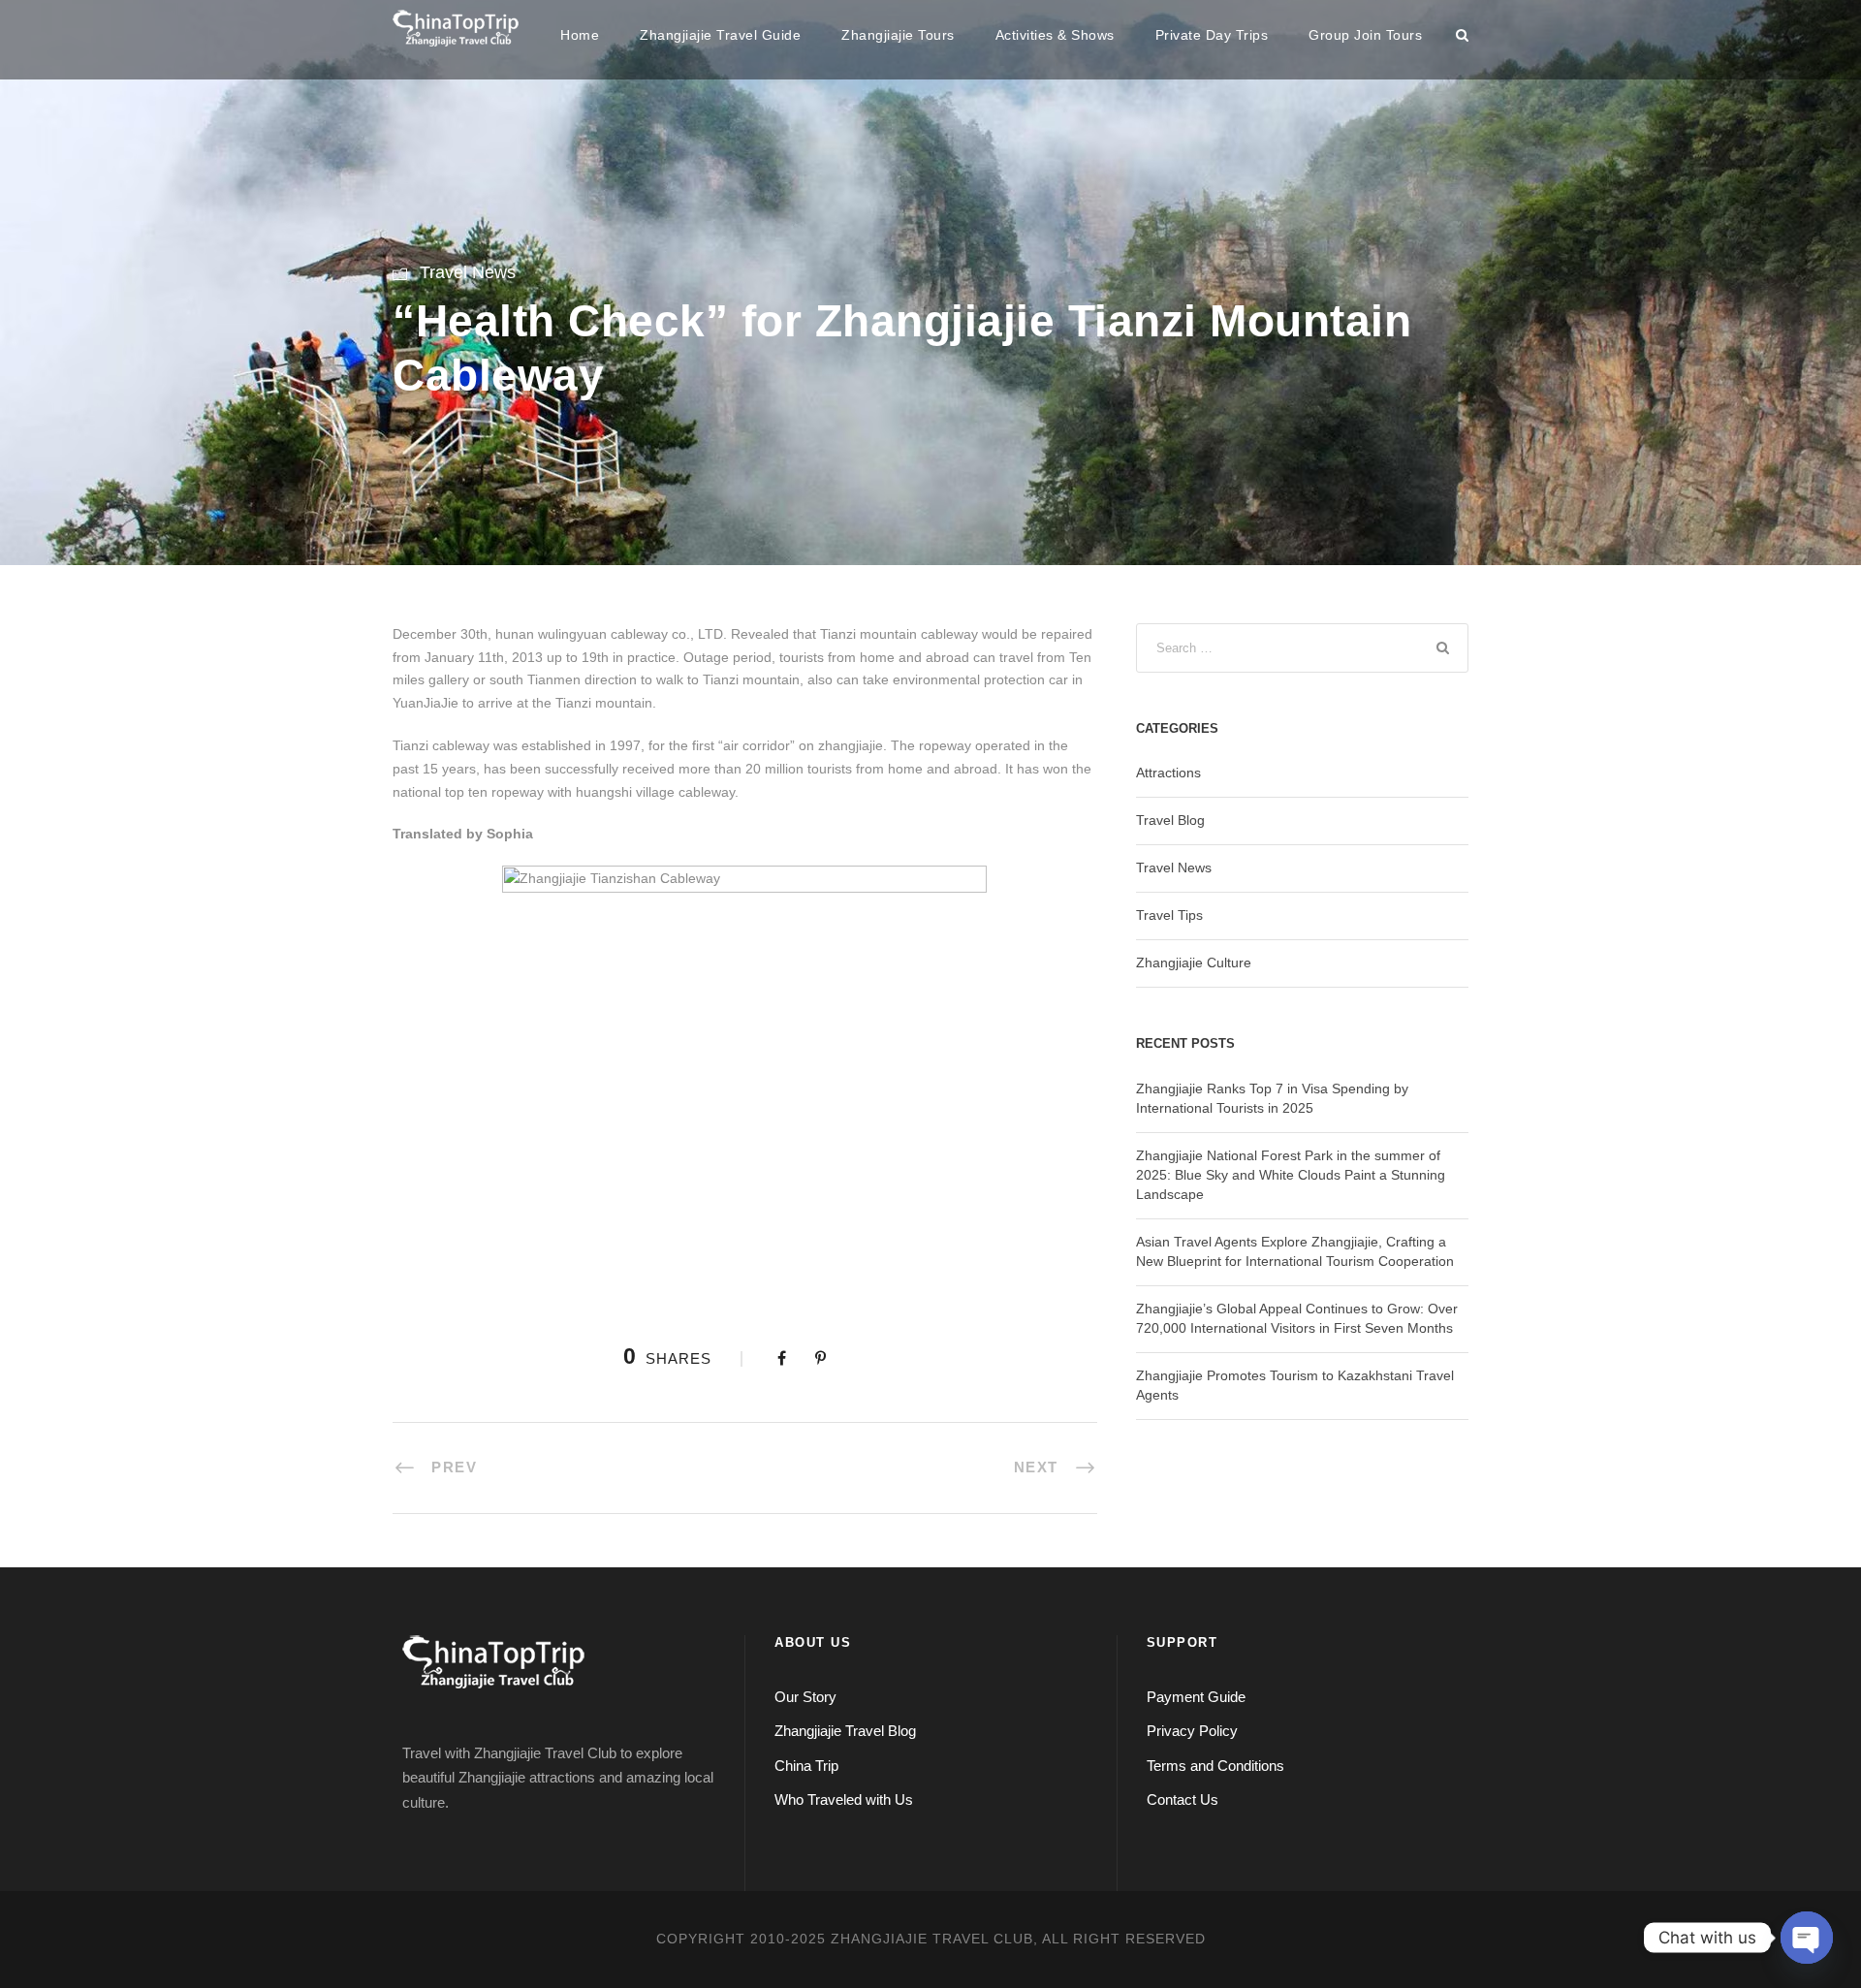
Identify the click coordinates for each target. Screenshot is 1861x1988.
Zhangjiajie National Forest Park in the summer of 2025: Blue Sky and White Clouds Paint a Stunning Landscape (1291, 1175)
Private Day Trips (1212, 35)
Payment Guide (1196, 1697)
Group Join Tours (1365, 35)
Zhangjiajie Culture (1194, 962)
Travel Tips (1169, 915)
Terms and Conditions (1215, 1766)
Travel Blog (1170, 820)
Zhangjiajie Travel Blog (845, 1731)
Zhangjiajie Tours (898, 35)
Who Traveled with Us (844, 1799)
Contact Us (1183, 1799)
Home (580, 35)
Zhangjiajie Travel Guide (720, 35)
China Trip (806, 1766)
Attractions (1168, 773)
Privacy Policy (1192, 1731)
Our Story (805, 1697)
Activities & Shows (1055, 35)
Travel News (468, 272)
